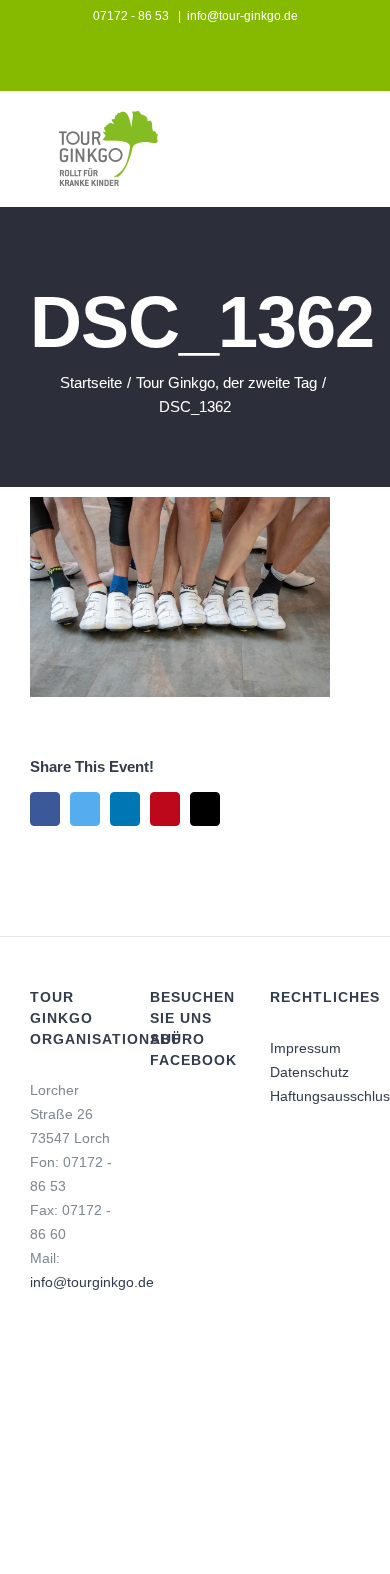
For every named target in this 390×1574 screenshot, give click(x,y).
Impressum (305, 1048)
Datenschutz (309, 1072)
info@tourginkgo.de (92, 1282)
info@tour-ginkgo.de (242, 16)
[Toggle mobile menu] (352, 139)
